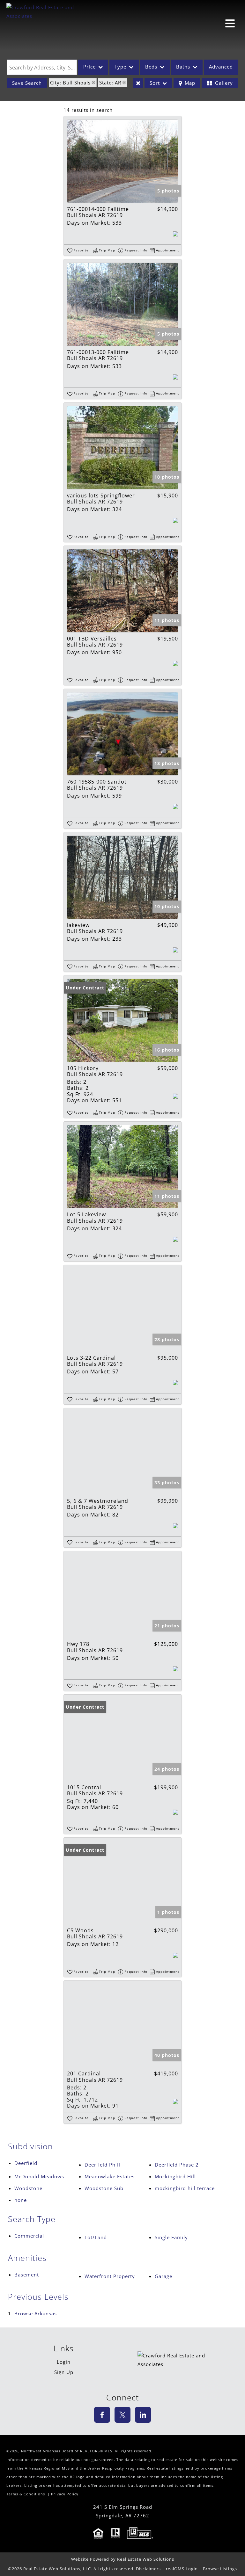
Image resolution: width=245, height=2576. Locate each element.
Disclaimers (148, 2569)
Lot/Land (96, 2237)
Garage (163, 2276)
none (21, 2200)
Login (64, 2362)
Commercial (29, 2236)
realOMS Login (182, 2569)
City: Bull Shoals (70, 83)
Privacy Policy (65, 2494)
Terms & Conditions (26, 2494)
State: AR (110, 83)
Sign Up (64, 2372)
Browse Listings (220, 2569)
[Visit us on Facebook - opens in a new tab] (102, 2415)
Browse (36, 2313)
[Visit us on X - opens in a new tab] (122, 2415)
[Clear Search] (138, 83)
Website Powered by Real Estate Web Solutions (123, 2559)
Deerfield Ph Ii (102, 2165)
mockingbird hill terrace (185, 2188)
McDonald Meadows (39, 2176)
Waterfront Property (110, 2276)
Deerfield (26, 2163)
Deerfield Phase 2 (177, 2165)
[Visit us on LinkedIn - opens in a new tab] (143, 2415)
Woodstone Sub (104, 2188)
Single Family (171, 2237)
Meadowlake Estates (110, 2176)
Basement (27, 2275)
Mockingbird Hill (175, 2176)
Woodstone (28, 2188)
